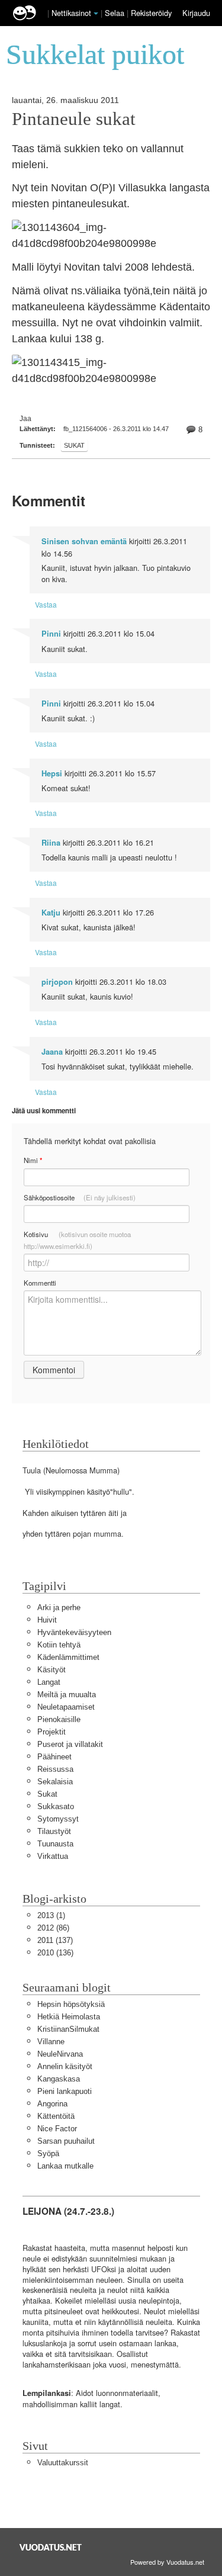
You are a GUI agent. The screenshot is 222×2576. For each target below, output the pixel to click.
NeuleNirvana (60, 2054)
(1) (51, 1915)
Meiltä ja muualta (67, 1695)
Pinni (51, 634)
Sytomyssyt (58, 1819)
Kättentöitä (56, 2116)
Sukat (74, 445)
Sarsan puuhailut (66, 2141)
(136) (55, 1953)
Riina (51, 843)
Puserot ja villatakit (70, 1744)
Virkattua (53, 1856)
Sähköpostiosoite (80, 1197)
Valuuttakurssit (63, 2463)
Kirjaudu (196, 13)
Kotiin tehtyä (59, 1645)
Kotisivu (77, 1240)
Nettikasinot (71, 13)
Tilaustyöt (54, 1831)
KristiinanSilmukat (68, 2029)
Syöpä (48, 2153)
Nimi (33, 1160)
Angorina (52, 2104)
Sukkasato (56, 1806)
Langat (49, 1682)
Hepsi (52, 773)
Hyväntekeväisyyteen (74, 1632)
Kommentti (40, 1283)
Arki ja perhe (59, 1607)
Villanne (51, 2042)
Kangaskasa (59, 2079)
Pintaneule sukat (74, 119)
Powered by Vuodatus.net (167, 2562)
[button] (96, 14)
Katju (51, 913)
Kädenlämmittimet (68, 1657)
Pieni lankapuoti (65, 2091)
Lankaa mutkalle (65, 2166)
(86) (53, 1928)
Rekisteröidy (151, 13)
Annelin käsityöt (65, 2066)
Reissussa (55, 1769)
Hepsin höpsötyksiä (71, 2004)
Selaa (116, 13)
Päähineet (54, 1757)
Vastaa (46, 604)
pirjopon (57, 982)
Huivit (47, 1620)
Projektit (52, 1732)
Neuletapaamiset (66, 1707)
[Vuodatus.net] (51, 2547)
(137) (55, 1940)
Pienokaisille (59, 1719)
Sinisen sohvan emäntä (84, 541)
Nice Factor (57, 2129)
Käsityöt (52, 1670)
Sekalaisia (55, 1782)
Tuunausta (55, 1844)
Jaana (52, 1052)
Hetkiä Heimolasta (69, 2017)
